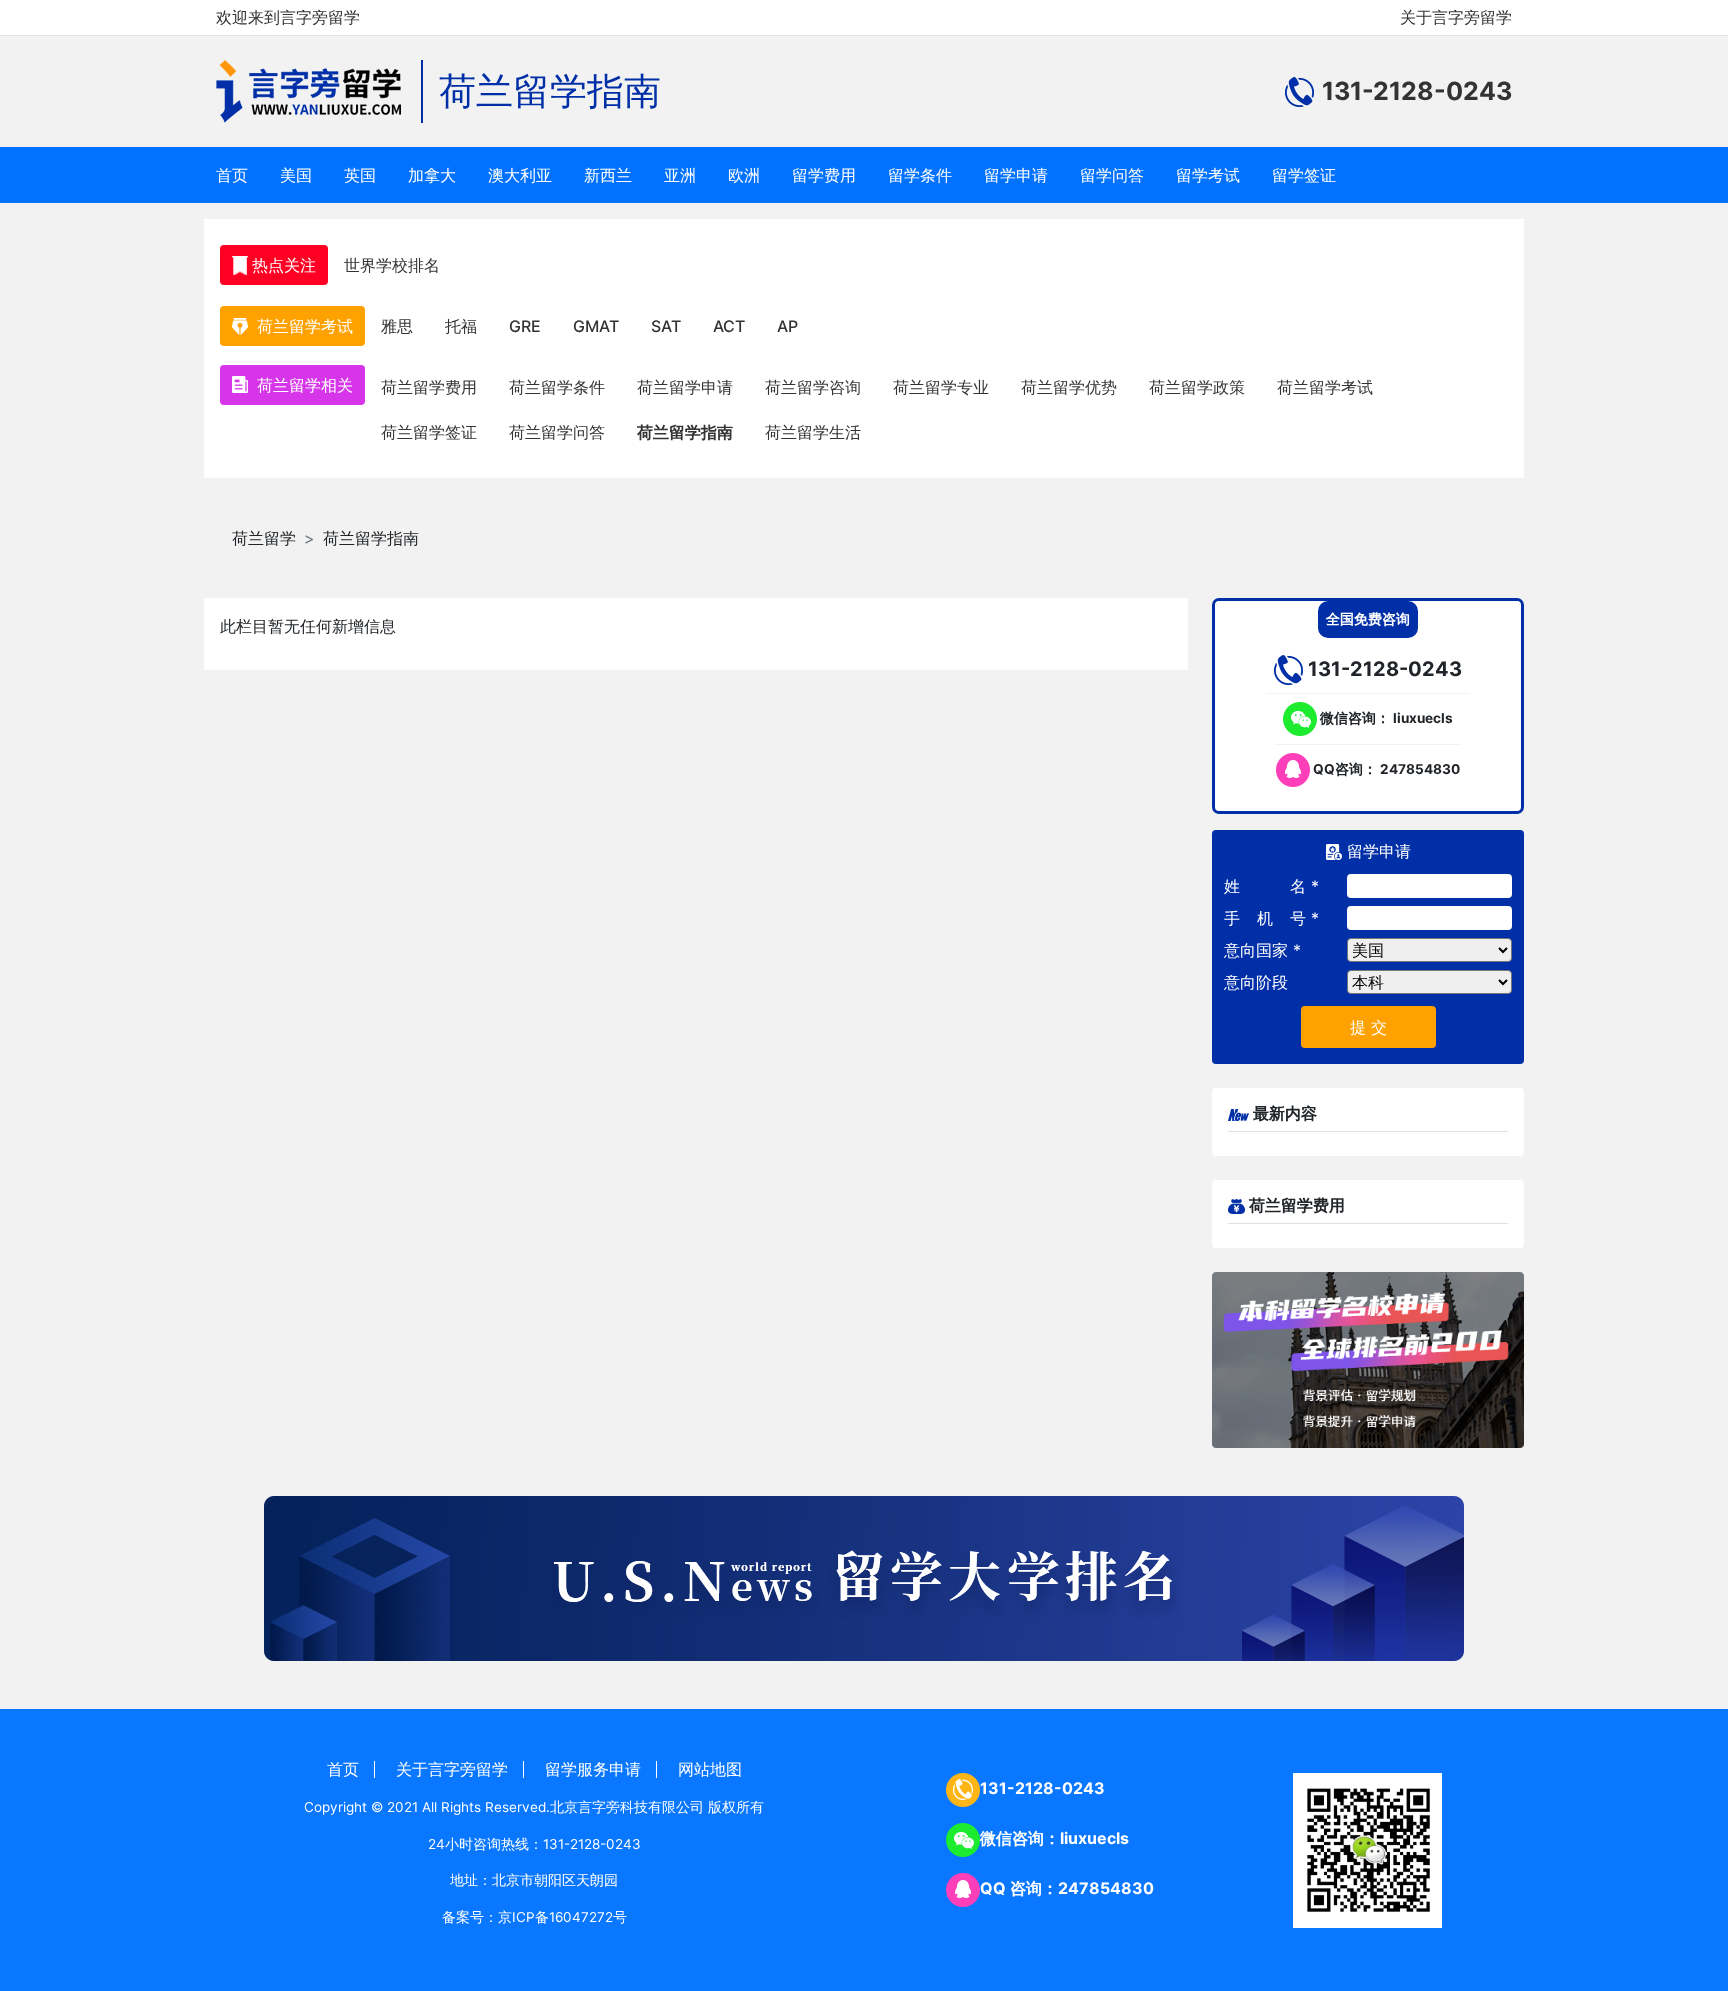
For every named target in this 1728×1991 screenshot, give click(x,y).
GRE (525, 326)
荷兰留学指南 (550, 90)
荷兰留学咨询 (813, 387)
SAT (666, 326)
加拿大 (432, 175)
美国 (296, 175)
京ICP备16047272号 (562, 1917)
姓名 (1265, 886)
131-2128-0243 (1042, 1788)
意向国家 (1256, 950)
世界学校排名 (392, 265)
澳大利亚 (520, 175)
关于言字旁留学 (1456, 17)
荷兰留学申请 (685, 387)
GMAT (596, 326)
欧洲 (744, 175)
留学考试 (1208, 175)
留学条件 (920, 175)
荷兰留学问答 (557, 432)
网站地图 (710, 1769)
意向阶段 (1256, 982)
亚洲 (680, 175)
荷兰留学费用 (429, 387)
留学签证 (1304, 175)
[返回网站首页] (319, 91)
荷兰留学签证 (429, 432)
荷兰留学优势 (1069, 387)
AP (787, 326)
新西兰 (608, 175)
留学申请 (1016, 175)
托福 (461, 326)
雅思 (397, 326)
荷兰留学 (264, 538)
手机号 (1265, 918)
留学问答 (1112, 175)
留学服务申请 (593, 1769)
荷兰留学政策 (1197, 387)
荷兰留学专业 (941, 387)
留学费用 (824, 175)
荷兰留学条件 (557, 387)
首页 (232, 175)
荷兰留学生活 (813, 432)
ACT (729, 326)
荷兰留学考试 (1325, 387)
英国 (360, 175)
